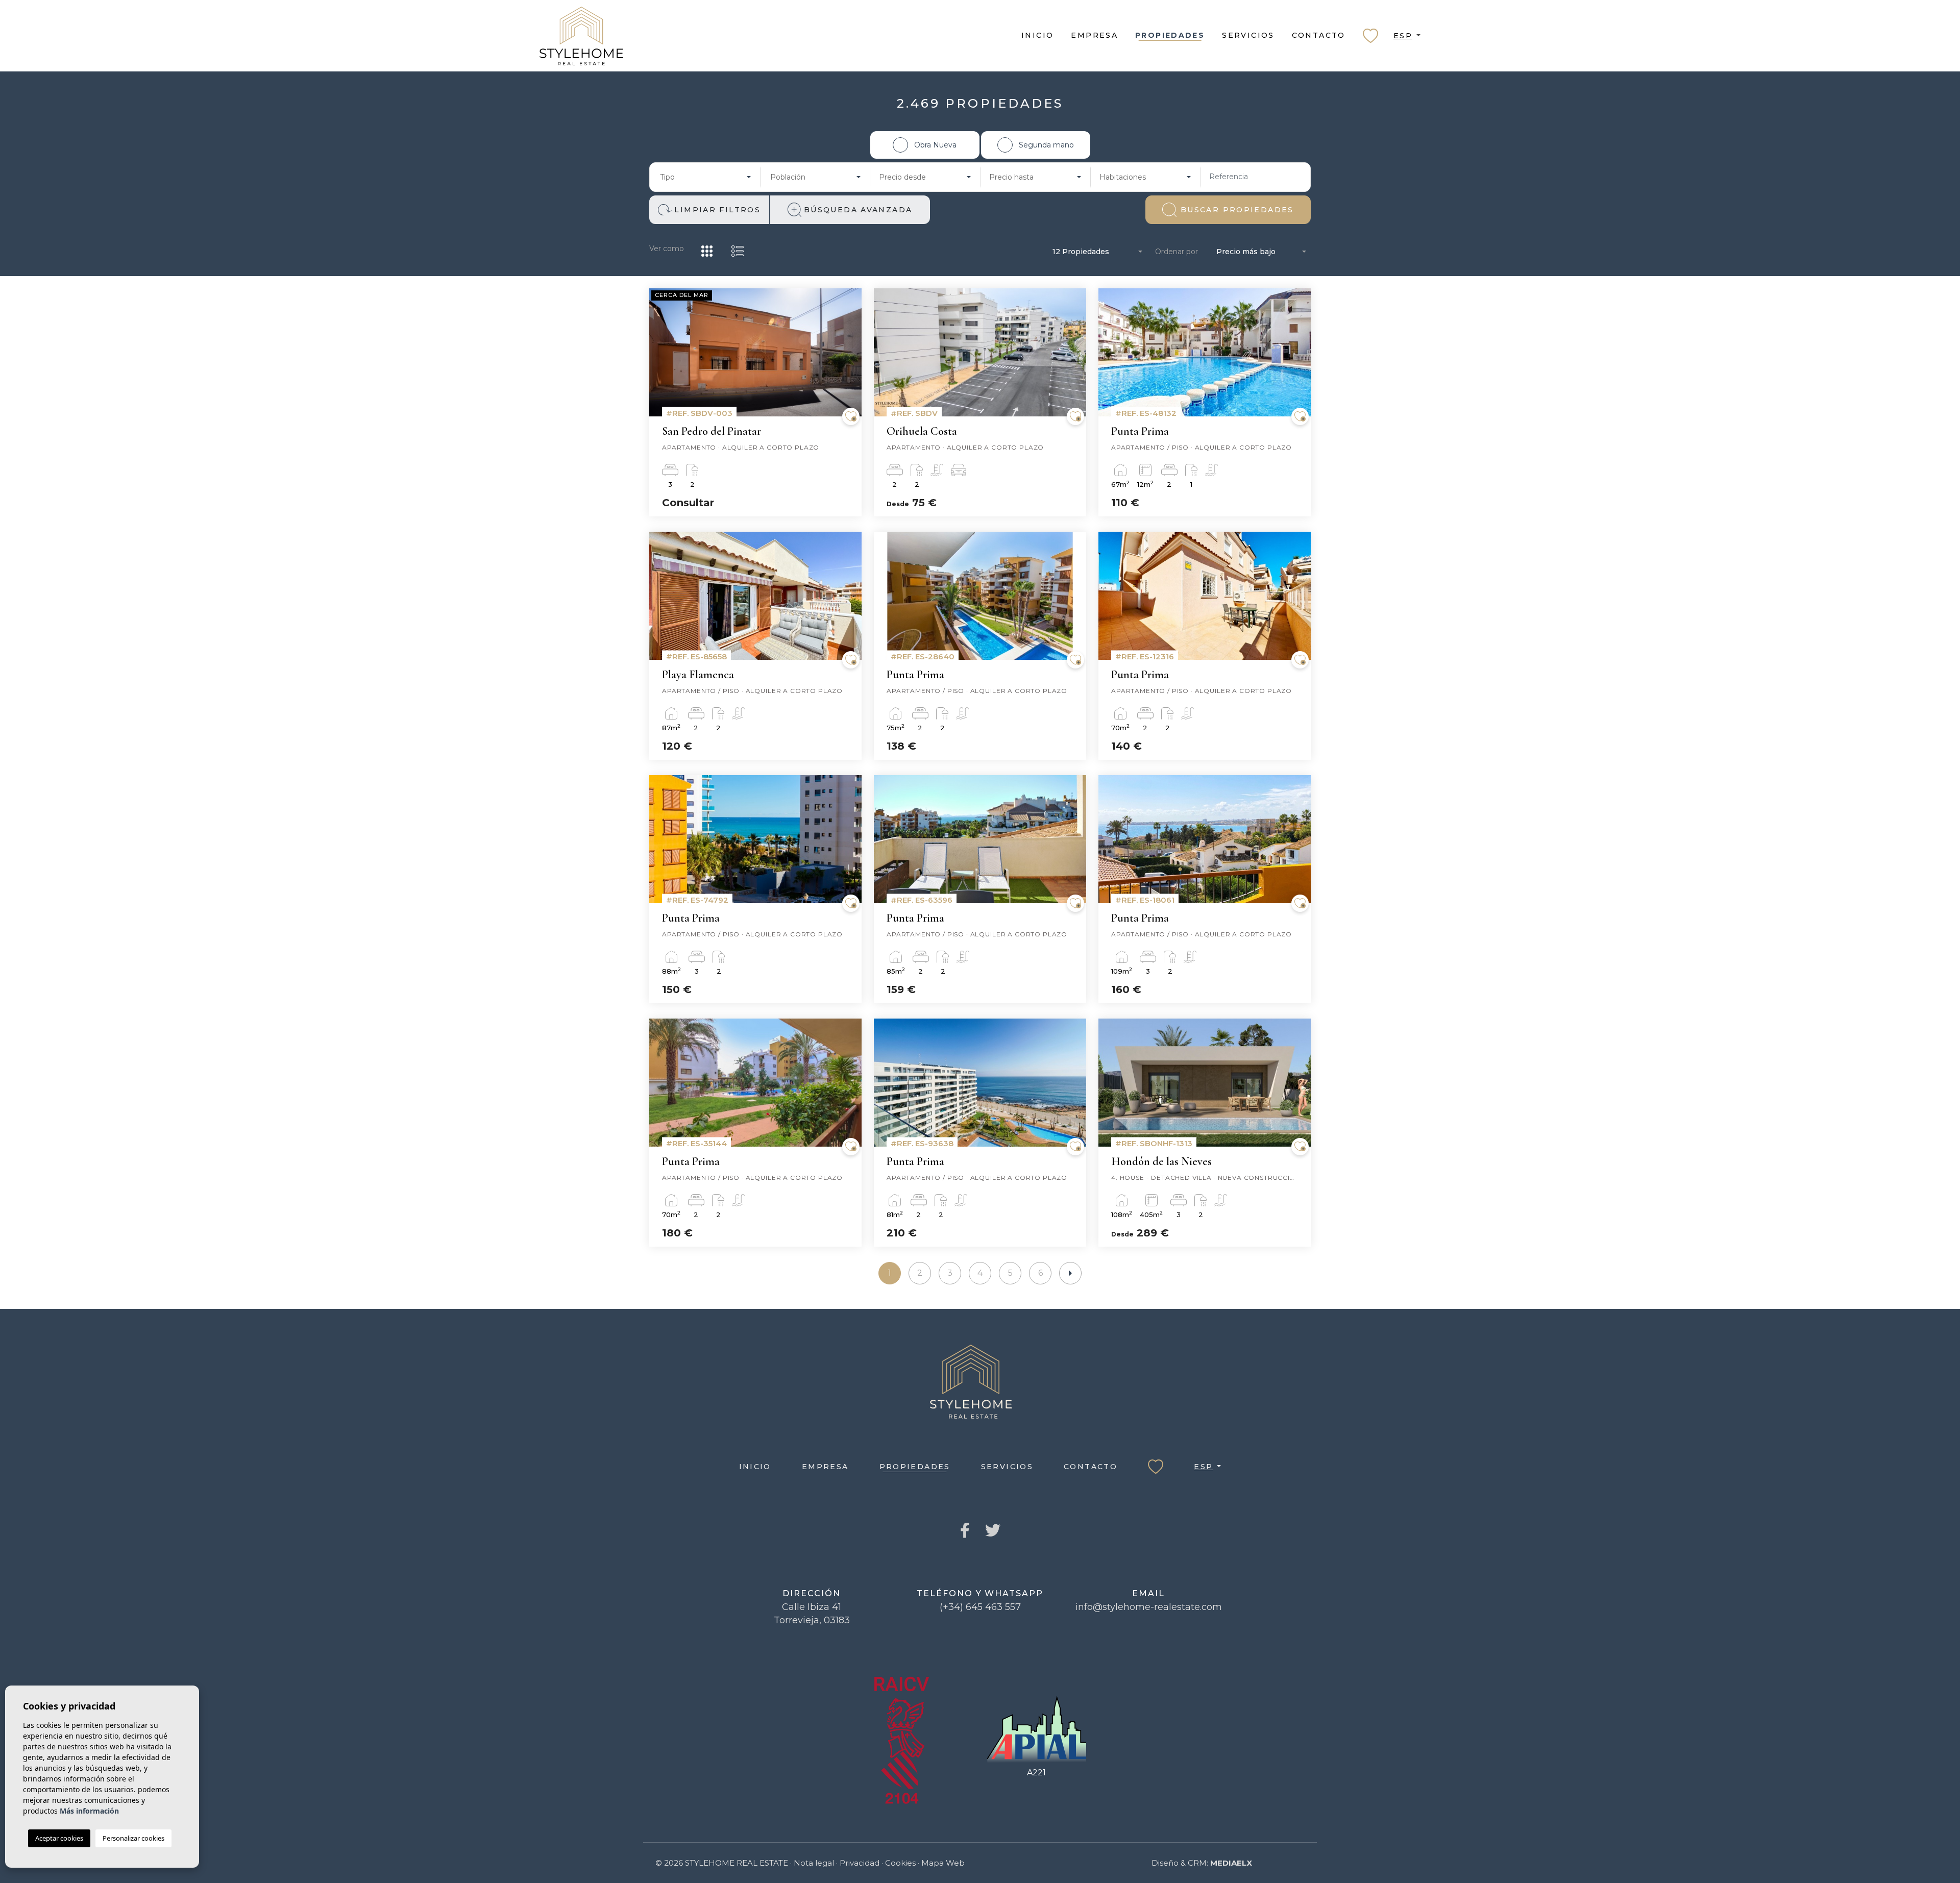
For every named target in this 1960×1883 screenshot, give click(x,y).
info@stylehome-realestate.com (1149, 1607)
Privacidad (860, 1863)
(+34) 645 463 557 (980, 1607)
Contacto (1319, 35)
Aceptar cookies (59, 1838)
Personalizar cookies (133, 1838)
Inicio (1037, 35)
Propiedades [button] (1170, 35)
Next (851, 357)
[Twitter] (993, 1531)
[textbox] (702, 177)
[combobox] (705, 177)
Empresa (1094, 35)
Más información (89, 1811)
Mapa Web (943, 1863)
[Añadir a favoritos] (851, 416)
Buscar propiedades (1237, 210)
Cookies (900, 1863)
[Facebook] (965, 1531)
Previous (659, 357)
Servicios (1248, 35)
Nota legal (814, 1863)
